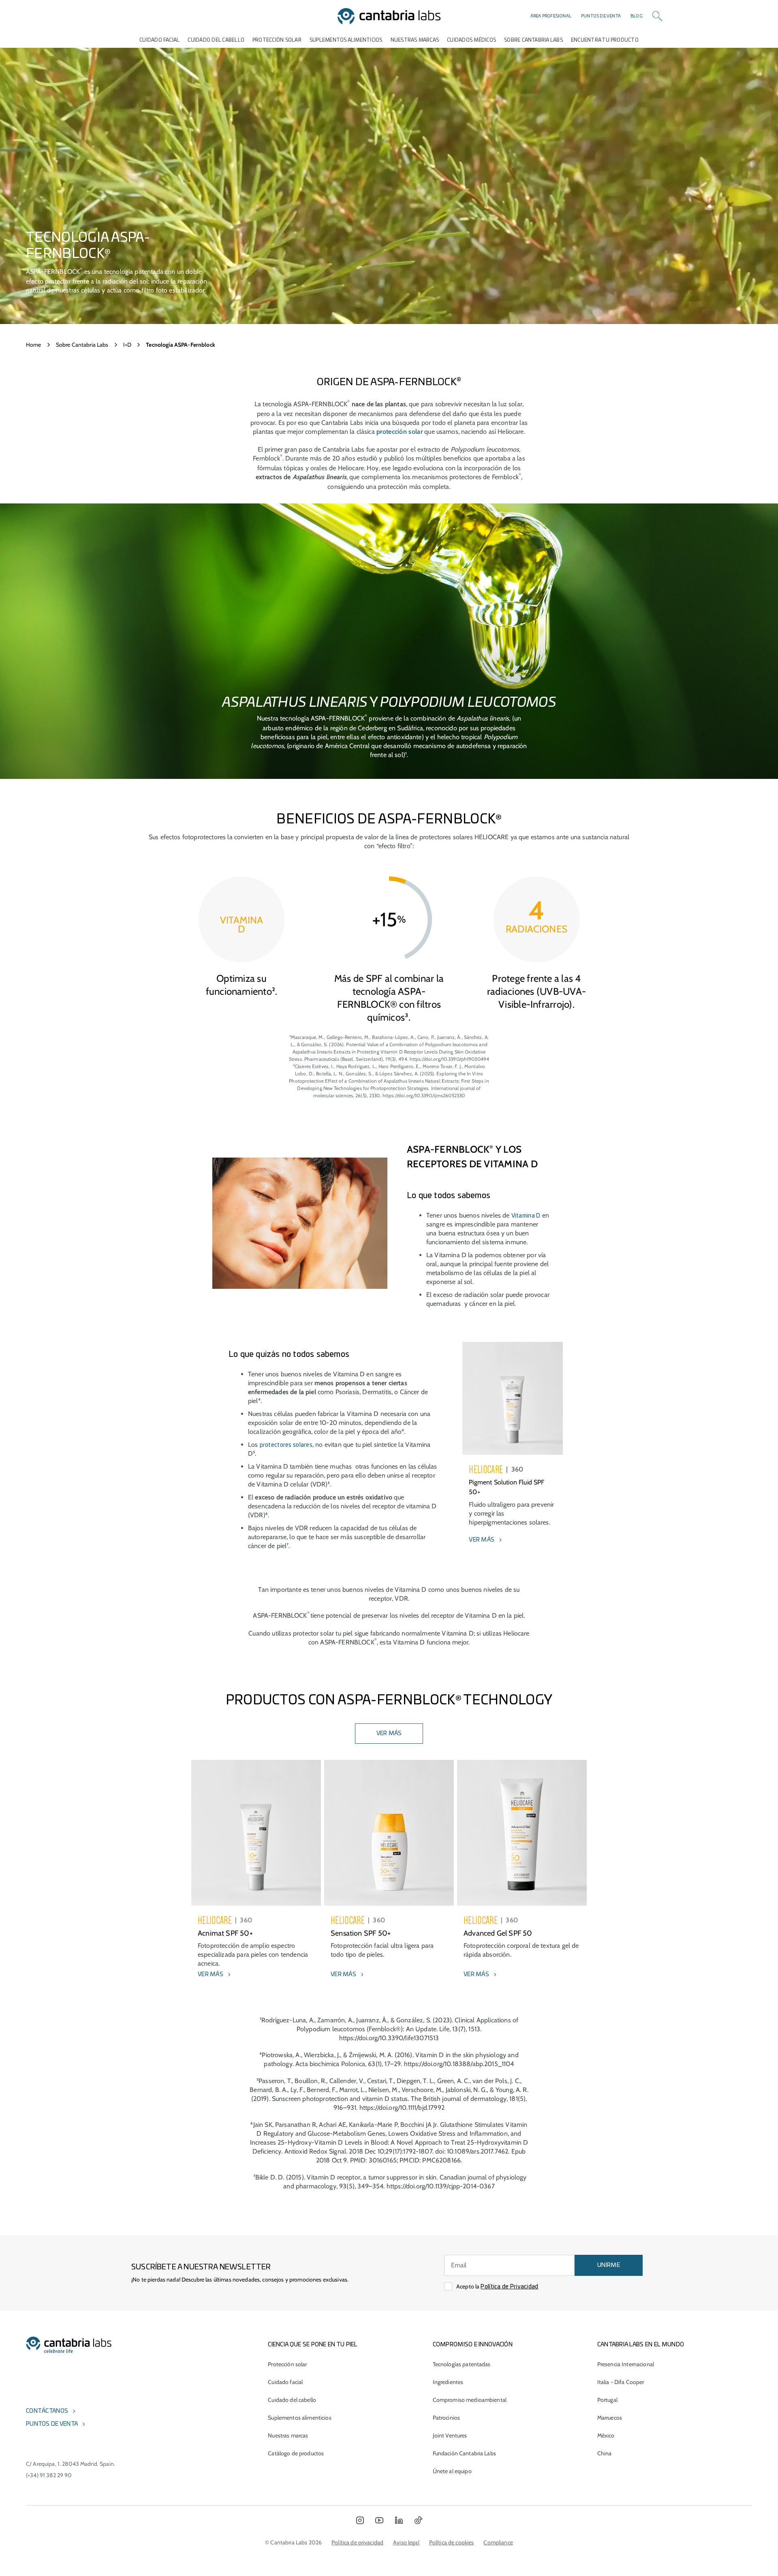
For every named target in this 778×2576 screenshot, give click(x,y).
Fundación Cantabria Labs (464, 2453)
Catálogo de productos (296, 2453)
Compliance (498, 2542)
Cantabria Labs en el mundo (641, 2345)
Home (34, 345)
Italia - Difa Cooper (621, 2382)
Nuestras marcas (415, 40)
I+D (127, 345)
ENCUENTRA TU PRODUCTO (605, 40)
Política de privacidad (357, 2542)
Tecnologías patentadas (462, 2364)
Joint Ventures (450, 2435)
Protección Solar (277, 40)
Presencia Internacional (626, 2364)
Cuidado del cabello (216, 40)
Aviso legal (406, 2542)
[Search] (657, 16)
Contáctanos (47, 2411)
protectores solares (286, 1445)
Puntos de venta (601, 16)
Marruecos (610, 2418)
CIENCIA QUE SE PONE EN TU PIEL (313, 2345)
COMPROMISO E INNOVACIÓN (473, 2345)
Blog (637, 16)
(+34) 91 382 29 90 (49, 2475)
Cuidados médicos (471, 40)
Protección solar (287, 2364)
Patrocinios (447, 2418)
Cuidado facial (285, 2382)
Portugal (607, 2400)
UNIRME (609, 2265)
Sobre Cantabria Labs (533, 40)
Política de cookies (452, 2542)
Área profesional (551, 16)
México (606, 2435)
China (605, 2453)
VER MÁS (389, 1734)
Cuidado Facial (159, 40)
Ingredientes (448, 2382)
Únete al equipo (452, 2471)
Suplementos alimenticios (346, 40)
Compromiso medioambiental (470, 2400)
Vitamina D (526, 1216)
